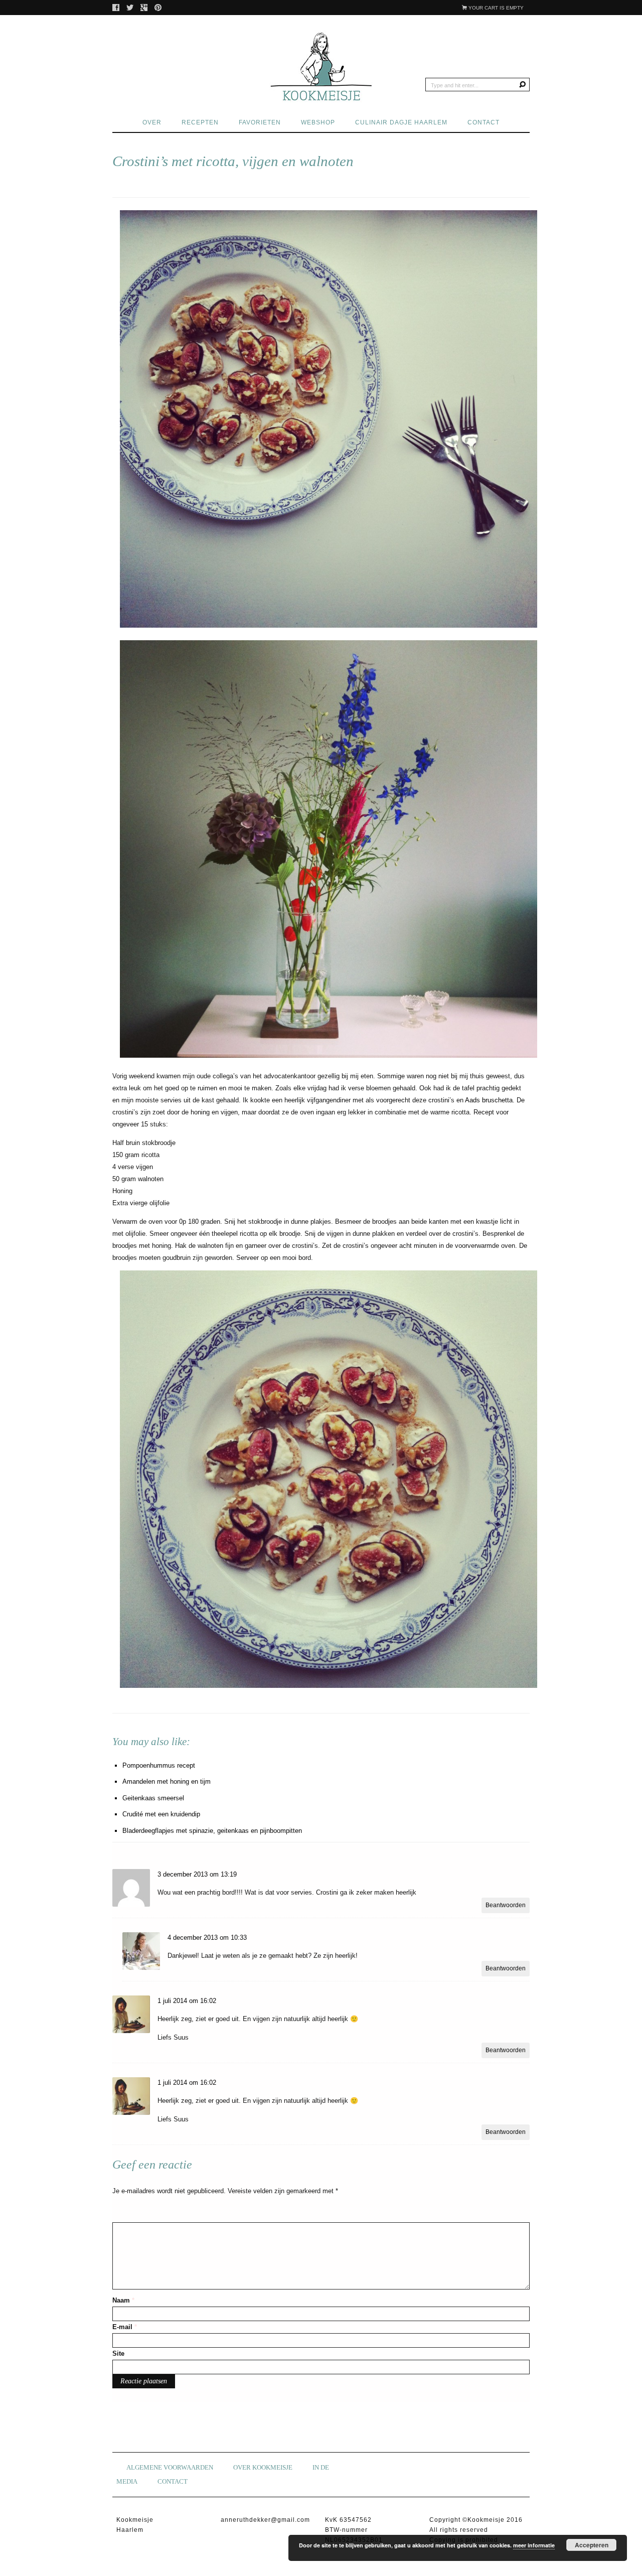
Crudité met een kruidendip (161, 1814)
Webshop (318, 122)
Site (118, 2353)
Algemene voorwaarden (170, 2467)
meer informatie (534, 2545)
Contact (484, 122)
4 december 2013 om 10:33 (207, 1938)
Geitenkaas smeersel (153, 1798)
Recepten (200, 122)
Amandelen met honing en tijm (167, 1781)
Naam (123, 2300)
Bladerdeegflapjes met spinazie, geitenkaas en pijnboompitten (212, 1831)
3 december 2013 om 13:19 (197, 1874)
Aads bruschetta (489, 1100)
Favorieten (260, 122)
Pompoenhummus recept (159, 1765)
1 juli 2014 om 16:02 (187, 2001)
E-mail (125, 2327)
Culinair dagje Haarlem (401, 122)
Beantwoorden (506, 1905)
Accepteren (592, 2545)
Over (152, 122)
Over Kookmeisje (263, 2467)
